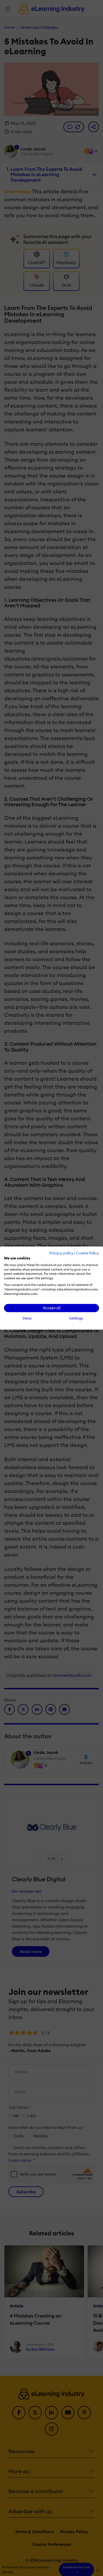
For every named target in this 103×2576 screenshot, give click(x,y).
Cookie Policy (88, 1253)
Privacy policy (61, 1253)
